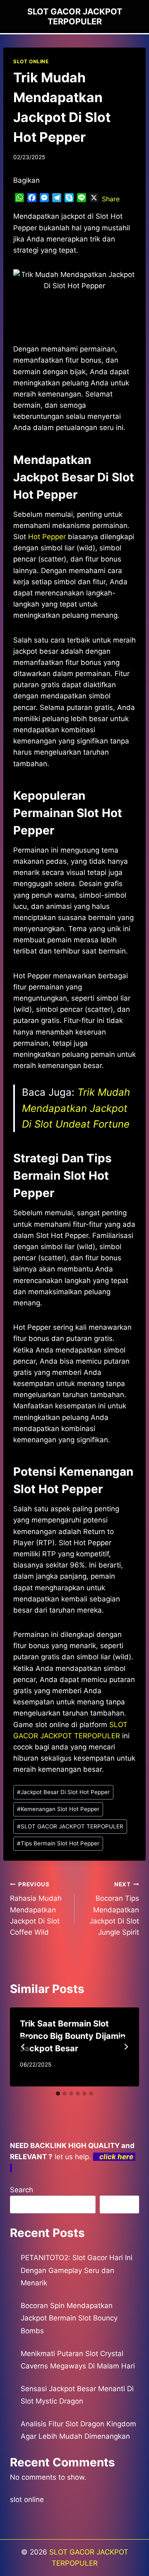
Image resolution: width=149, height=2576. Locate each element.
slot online (27, 2500)
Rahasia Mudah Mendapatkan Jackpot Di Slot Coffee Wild (36, 1909)
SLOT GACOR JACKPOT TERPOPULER (70, 1826)
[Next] (126, 2047)
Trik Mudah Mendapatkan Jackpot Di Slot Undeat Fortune (76, 1108)
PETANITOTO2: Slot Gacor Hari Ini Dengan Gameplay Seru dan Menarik (77, 2270)
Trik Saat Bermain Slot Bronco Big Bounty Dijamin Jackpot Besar (73, 2036)
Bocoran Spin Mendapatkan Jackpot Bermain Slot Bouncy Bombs (69, 2318)
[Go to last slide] (23, 2047)
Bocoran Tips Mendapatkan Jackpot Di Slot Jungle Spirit (114, 1909)
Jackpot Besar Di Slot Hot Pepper (63, 1792)
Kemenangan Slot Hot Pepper (58, 1809)
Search (22, 2190)
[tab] (58, 2093)
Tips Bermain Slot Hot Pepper (58, 1843)
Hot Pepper (47, 537)
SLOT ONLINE (31, 61)
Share (111, 199)
